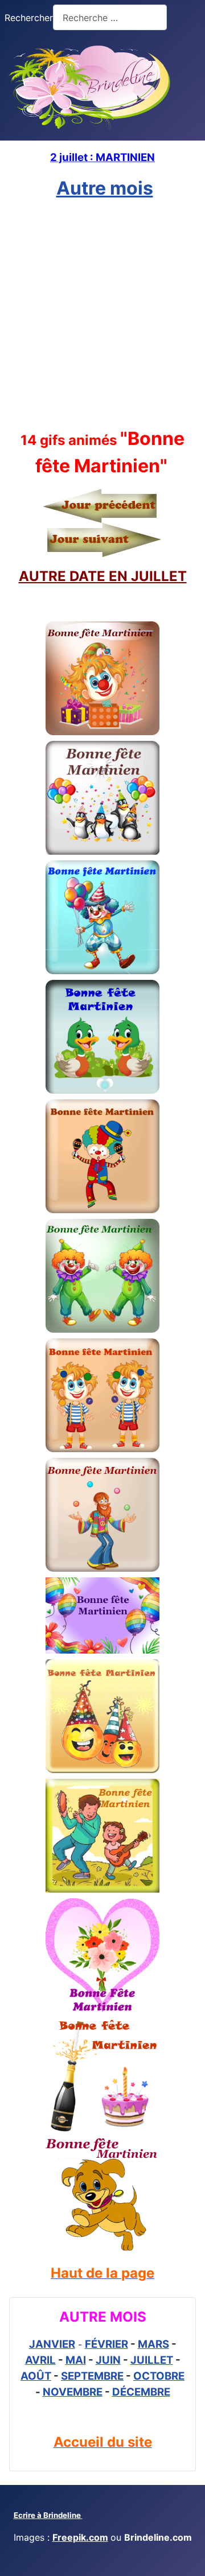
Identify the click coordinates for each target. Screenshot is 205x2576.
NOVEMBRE (73, 2392)
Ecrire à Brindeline (48, 2515)
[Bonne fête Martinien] (102, 678)
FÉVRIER (106, 2344)
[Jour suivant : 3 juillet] (101, 539)
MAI (76, 2360)
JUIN (108, 2360)
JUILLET (152, 2360)
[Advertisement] (102, 314)
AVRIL (40, 2360)
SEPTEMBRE (92, 2376)
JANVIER (52, 2344)
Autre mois (105, 188)
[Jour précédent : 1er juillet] (102, 505)
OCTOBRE (159, 2376)
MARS (153, 2344)
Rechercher (29, 18)
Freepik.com (80, 2537)
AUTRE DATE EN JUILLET (103, 576)
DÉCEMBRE (141, 2392)
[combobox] (110, 17)
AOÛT (36, 2376)
